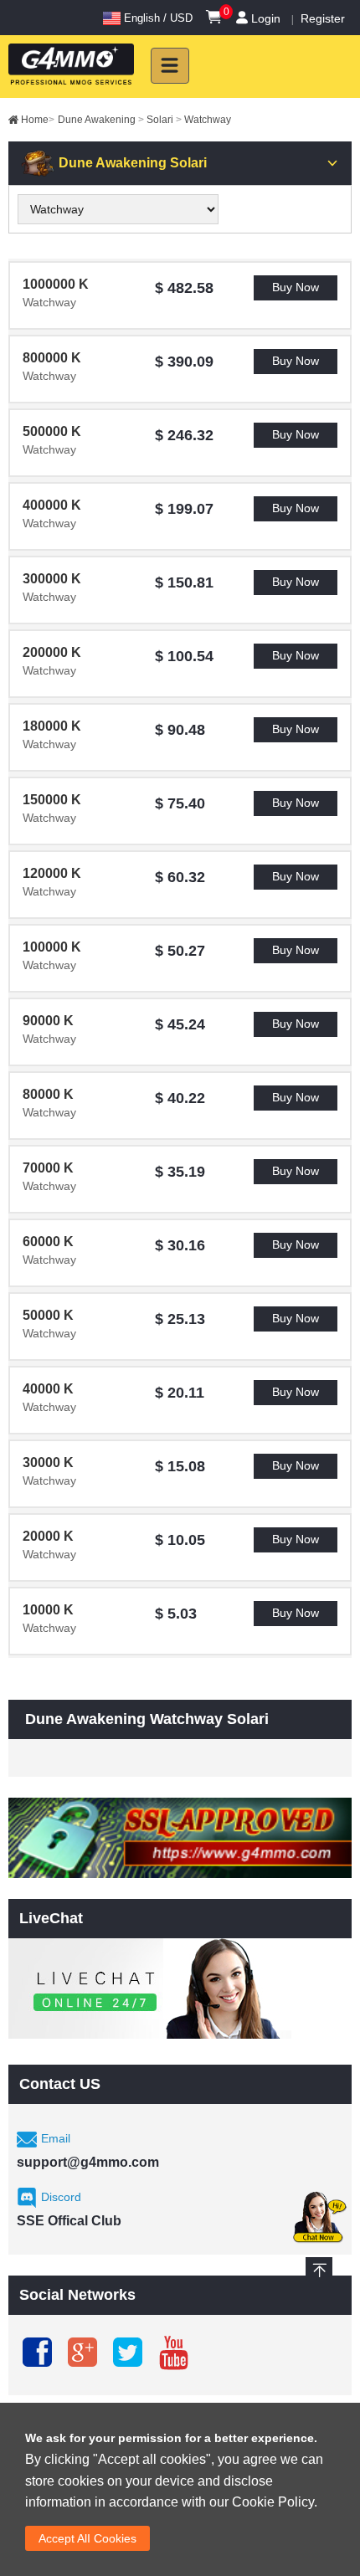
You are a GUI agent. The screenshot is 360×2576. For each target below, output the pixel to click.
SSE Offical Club (69, 2221)
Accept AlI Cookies (87, 2538)
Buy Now (296, 287)
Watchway (208, 120)
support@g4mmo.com (88, 2162)
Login (266, 18)
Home (38, 120)
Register (323, 18)
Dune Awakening (101, 120)
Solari (164, 120)
